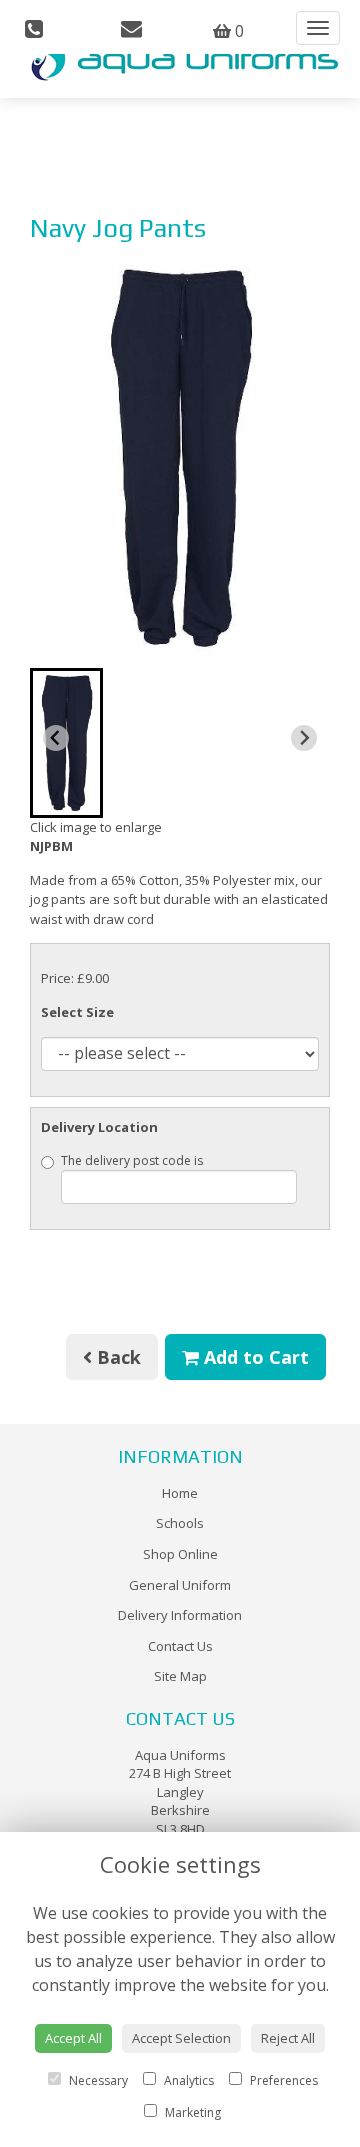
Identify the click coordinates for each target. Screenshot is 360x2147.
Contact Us (180, 1646)
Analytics (187, 2080)
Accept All (73, 2038)
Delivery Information (180, 1615)
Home (180, 1493)
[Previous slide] (56, 738)
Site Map (180, 1676)
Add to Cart (254, 1357)
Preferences (282, 2080)
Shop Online (180, 1554)
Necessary (97, 2080)
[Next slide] (304, 738)
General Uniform (180, 1585)
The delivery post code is (132, 1160)
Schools (180, 1523)
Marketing (191, 2112)
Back (116, 1357)
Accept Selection (181, 2038)
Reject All (288, 2038)
